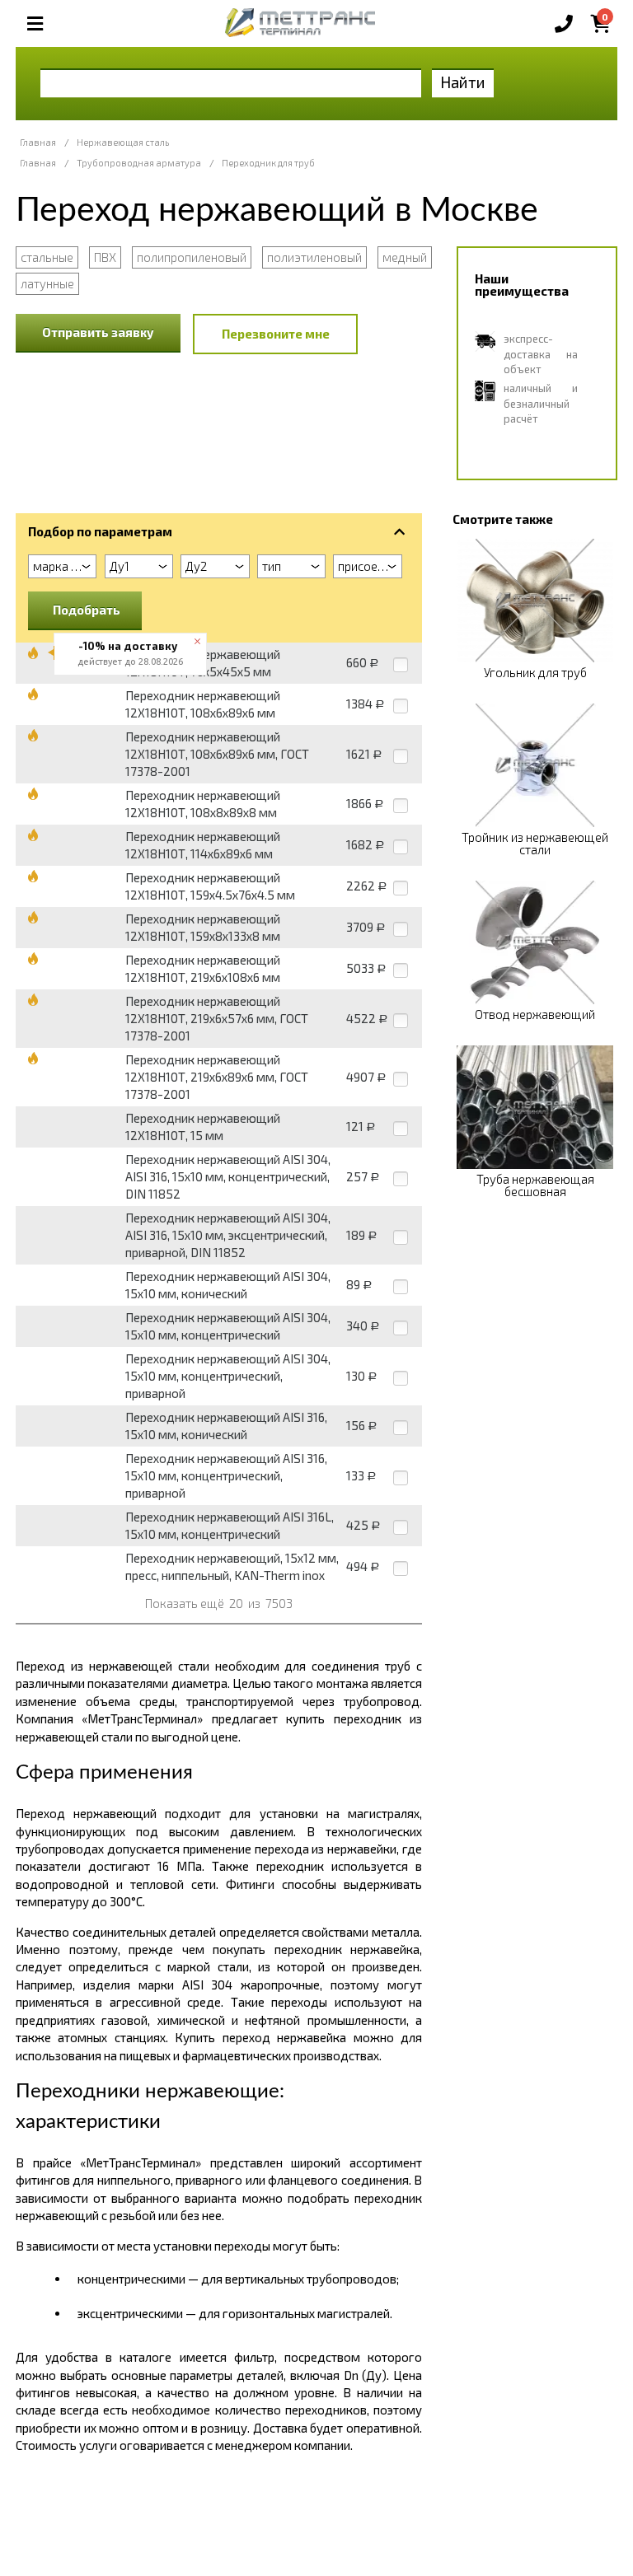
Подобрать (87, 610)
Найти (463, 82)
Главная (38, 142)
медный (405, 257)
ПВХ (105, 257)
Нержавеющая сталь (123, 142)
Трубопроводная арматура (139, 163)
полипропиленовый (192, 257)
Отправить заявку (98, 332)
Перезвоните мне (276, 334)
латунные (47, 283)
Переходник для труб (268, 163)
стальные (47, 257)
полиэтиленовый (314, 257)
